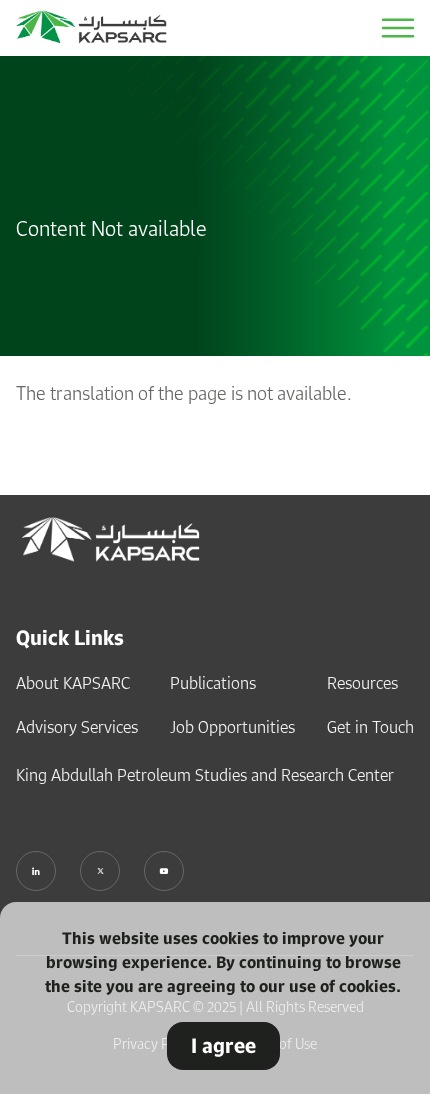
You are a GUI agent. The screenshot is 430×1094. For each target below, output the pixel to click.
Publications (213, 683)
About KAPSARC (73, 683)
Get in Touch (370, 727)
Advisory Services (77, 727)
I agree (223, 1045)
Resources (362, 683)
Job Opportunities (232, 727)
